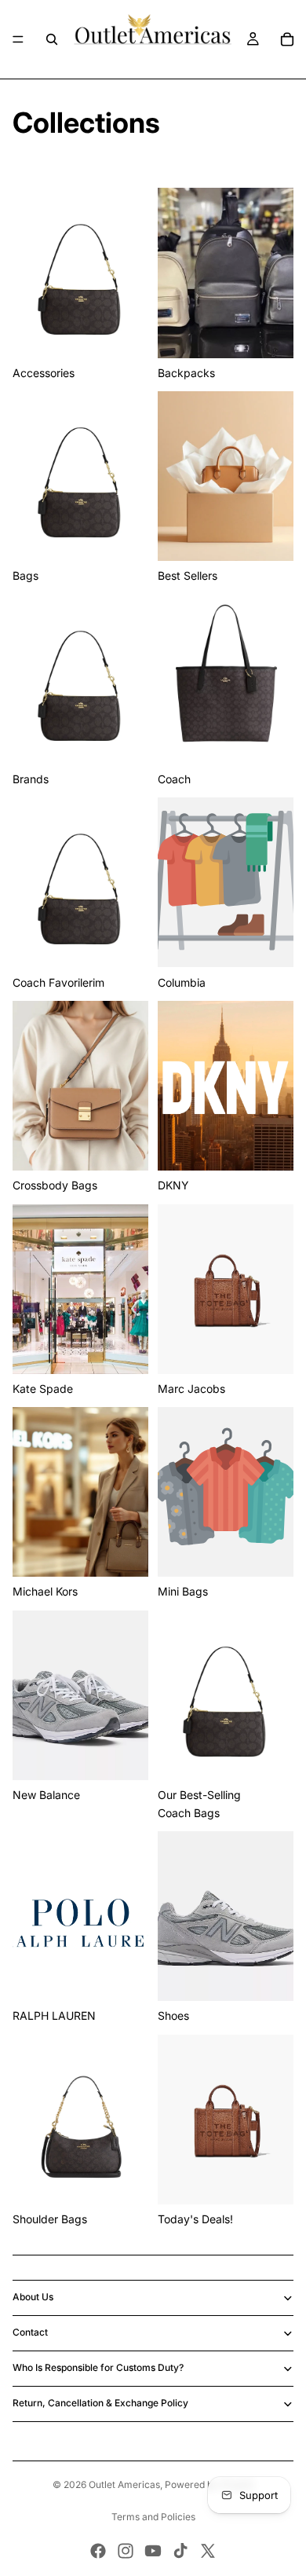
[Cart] (287, 39)
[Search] (52, 39)
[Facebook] (98, 2551)
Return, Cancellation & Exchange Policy (100, 2403)
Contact (30, 2332)
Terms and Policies (153, 2517)
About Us (33, 2297)
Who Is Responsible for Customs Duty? (98, 2367)
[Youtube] (153, 2551)
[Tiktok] (180, 2551)
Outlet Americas (124, 2484)
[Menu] (18, 39)
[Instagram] (126, 2551)
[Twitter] (208, 2551)
